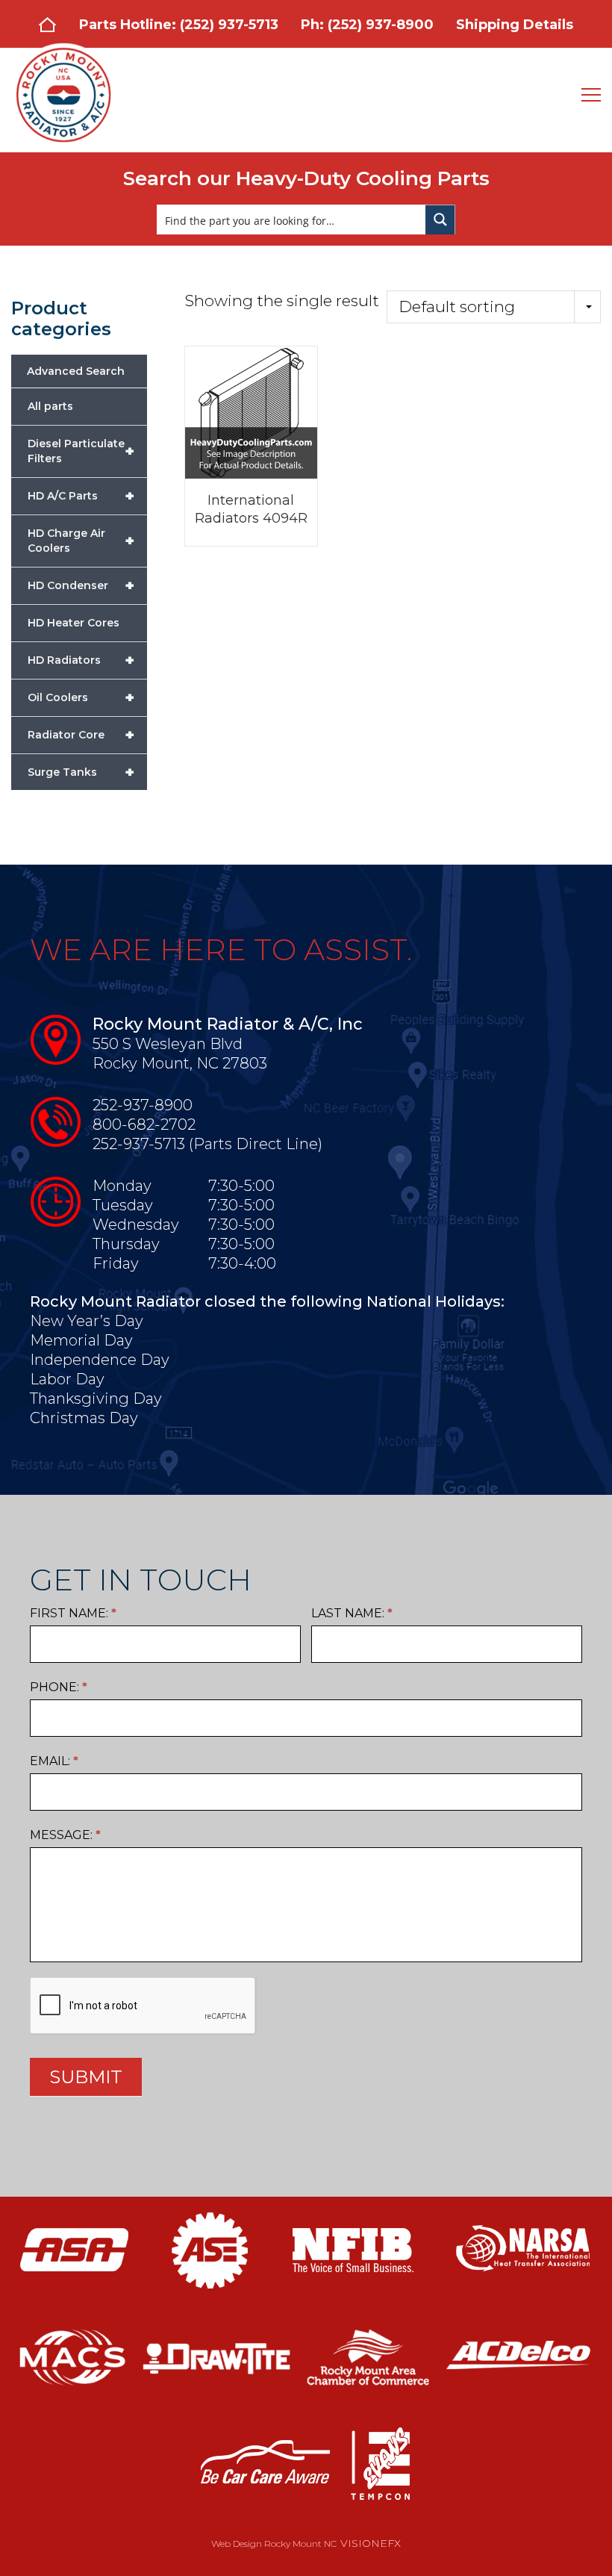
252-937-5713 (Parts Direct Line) (207, 1144)
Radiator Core (81, 735)
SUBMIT (86, 2077)
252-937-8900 (143, 1105)
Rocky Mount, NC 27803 (180, 1063)
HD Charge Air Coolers (81, 541)
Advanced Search (76, 371)
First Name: (73, 1613)
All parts (50, 406)
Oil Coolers (81, 697)
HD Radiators (81, 660)
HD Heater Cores (74, 623)
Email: (54, 1761)
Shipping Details (515, 25)
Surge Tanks (81, 772)
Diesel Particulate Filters (81, 451)
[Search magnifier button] (440, 220)
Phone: (59, 1687)
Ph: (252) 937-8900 (367, 25)
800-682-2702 (144, 1124)
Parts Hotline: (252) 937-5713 (179, 25)
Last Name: (352, 1613)
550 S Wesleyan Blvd (168, 1044)
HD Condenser (81, 585)
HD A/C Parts (81, 496)
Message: (65, 1835)
